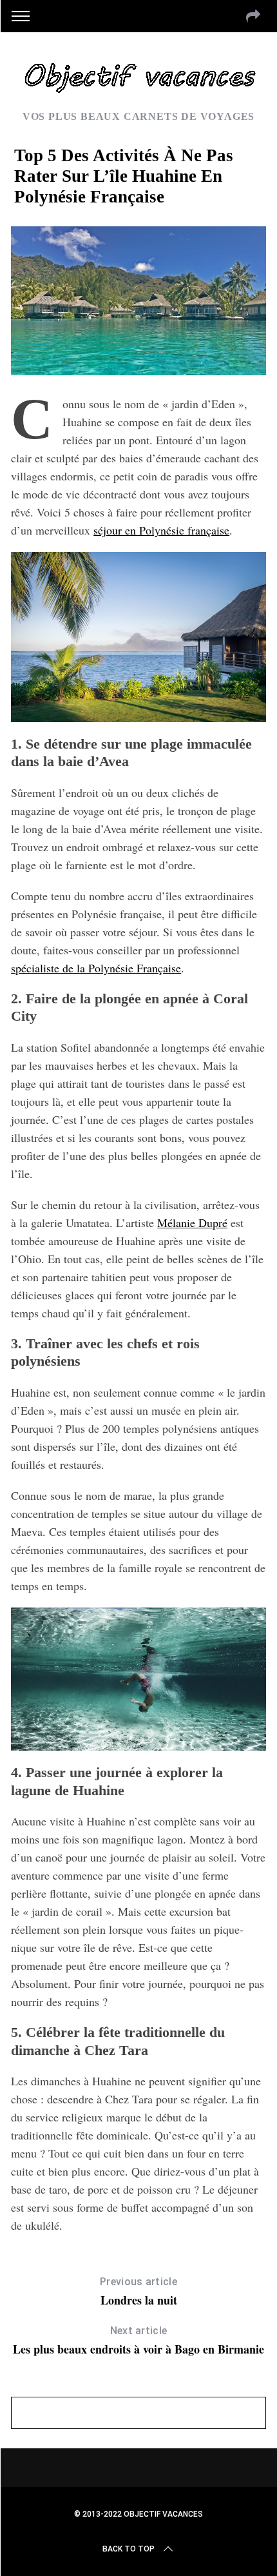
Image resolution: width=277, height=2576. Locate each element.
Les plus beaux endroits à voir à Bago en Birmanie (138, 2341)
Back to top (129, 2549)
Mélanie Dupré (192, 1223)
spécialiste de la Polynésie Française (96, 968)
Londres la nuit (138, 2292)
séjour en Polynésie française (161, 530)
